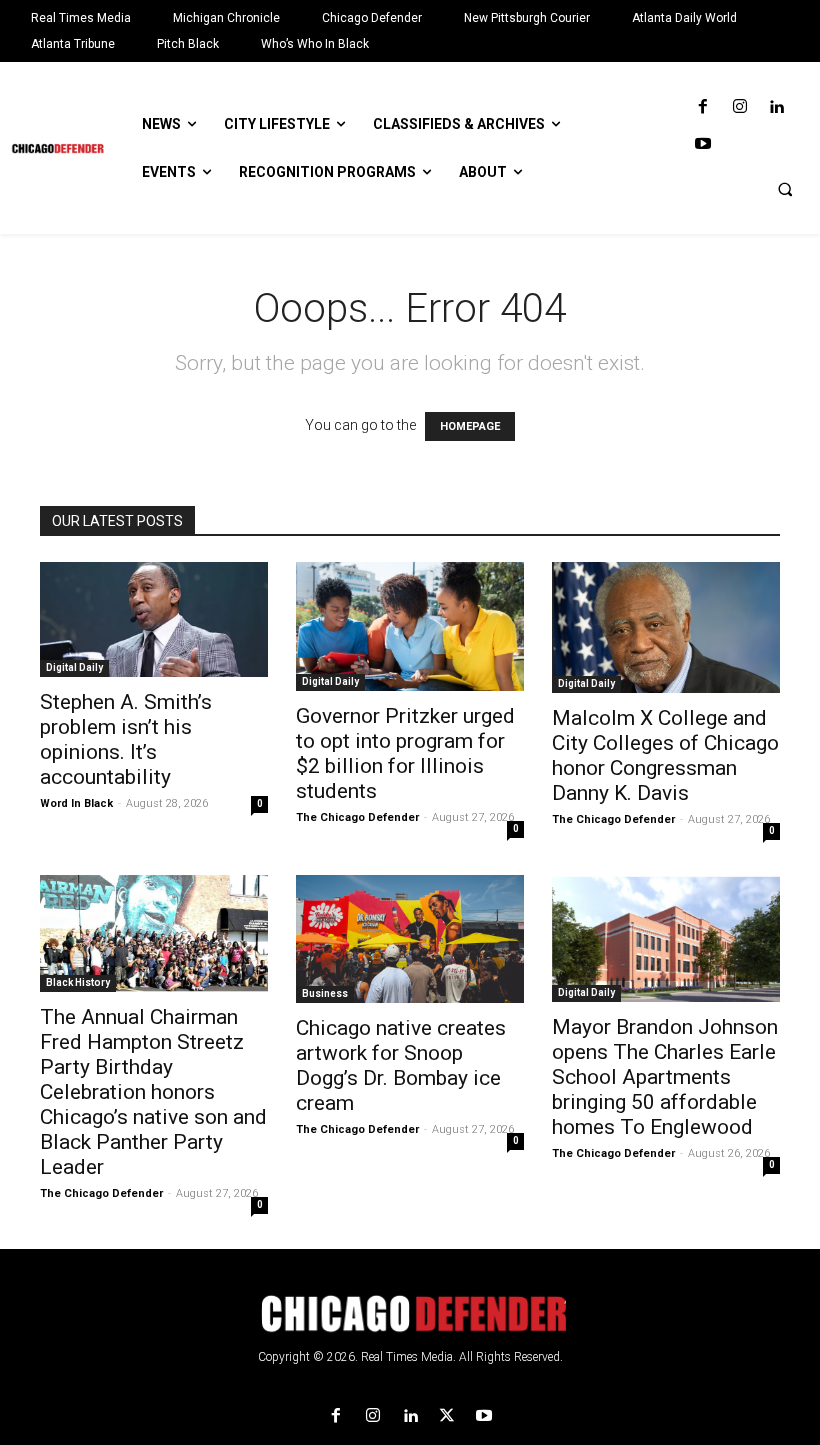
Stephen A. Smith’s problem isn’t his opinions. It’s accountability (126, 739)
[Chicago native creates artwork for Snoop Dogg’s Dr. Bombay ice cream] (410, 939)
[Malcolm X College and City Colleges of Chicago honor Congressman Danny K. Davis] (666, 627)
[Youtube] (702, 144)
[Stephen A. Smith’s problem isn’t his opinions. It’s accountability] (154, 619)
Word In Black (76, 803)
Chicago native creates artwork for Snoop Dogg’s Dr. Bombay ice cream (401, 1065)
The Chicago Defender (357, 817)
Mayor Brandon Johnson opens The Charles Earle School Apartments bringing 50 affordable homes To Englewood (665, 1077)
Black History (78, 982)
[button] (785, 189)
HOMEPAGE (470, 426)
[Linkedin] (776, 107)
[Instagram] (739, 107)
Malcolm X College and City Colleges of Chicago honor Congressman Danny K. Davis (665, 755)
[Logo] (410, 1314)
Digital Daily (74, 667)
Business (325, 993)
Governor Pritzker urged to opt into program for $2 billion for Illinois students (405, 753)
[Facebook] (702, 107)
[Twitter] (447, 1416)
